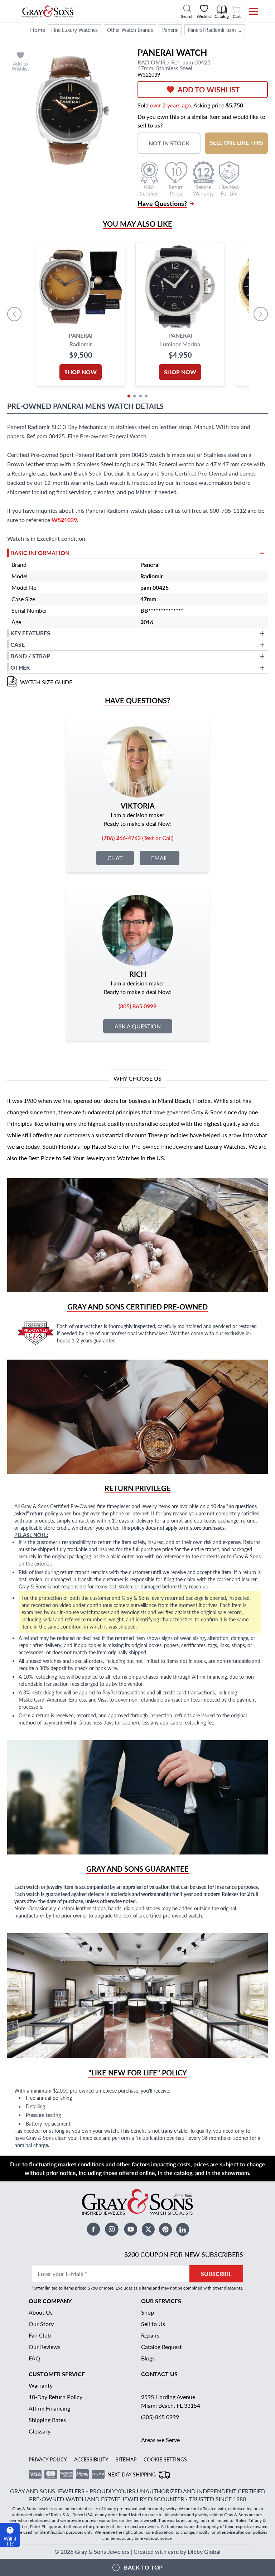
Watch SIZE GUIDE (46, 682)
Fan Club (40, 2335)
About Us (41, 2312)
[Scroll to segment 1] (129, 396)
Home (38, 30)
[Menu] (249, 11)
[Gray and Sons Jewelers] (48, 11)
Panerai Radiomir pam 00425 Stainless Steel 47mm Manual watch (216, 30)
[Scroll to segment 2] (135, 396)
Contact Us (159, 2374)
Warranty (41, 2385)
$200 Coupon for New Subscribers (184, 2254)
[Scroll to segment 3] (140, 396)
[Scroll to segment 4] (146, 396)
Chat (115, 858)
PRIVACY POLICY (48, 2459)
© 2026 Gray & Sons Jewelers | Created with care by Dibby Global (137, 2551)
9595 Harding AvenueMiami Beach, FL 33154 (171, 2401)
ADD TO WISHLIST (209, 90)
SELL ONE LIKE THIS (237, 142)
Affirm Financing (49, 2408)
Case (18, 644)
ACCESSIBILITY (91, 2459)
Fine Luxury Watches (74, 30)
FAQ (34, 2358)
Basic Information (40, 553)
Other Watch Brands (130, 30)
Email (160, 858)
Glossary (40, 2431)
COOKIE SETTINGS (165, 2459)
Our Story (41, 2324)
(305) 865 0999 (160, 2417)
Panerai (170, 30)
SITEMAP (126, 2459)
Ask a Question (138, 1026)
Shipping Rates (47, 2420)
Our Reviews (45, 2347)
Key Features (30, 633)
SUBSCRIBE (216, 2274)
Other (20, 667)
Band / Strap (30, 656)
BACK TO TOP (143, 2567)
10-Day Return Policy (56, 2397)
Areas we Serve (160, 2440)
